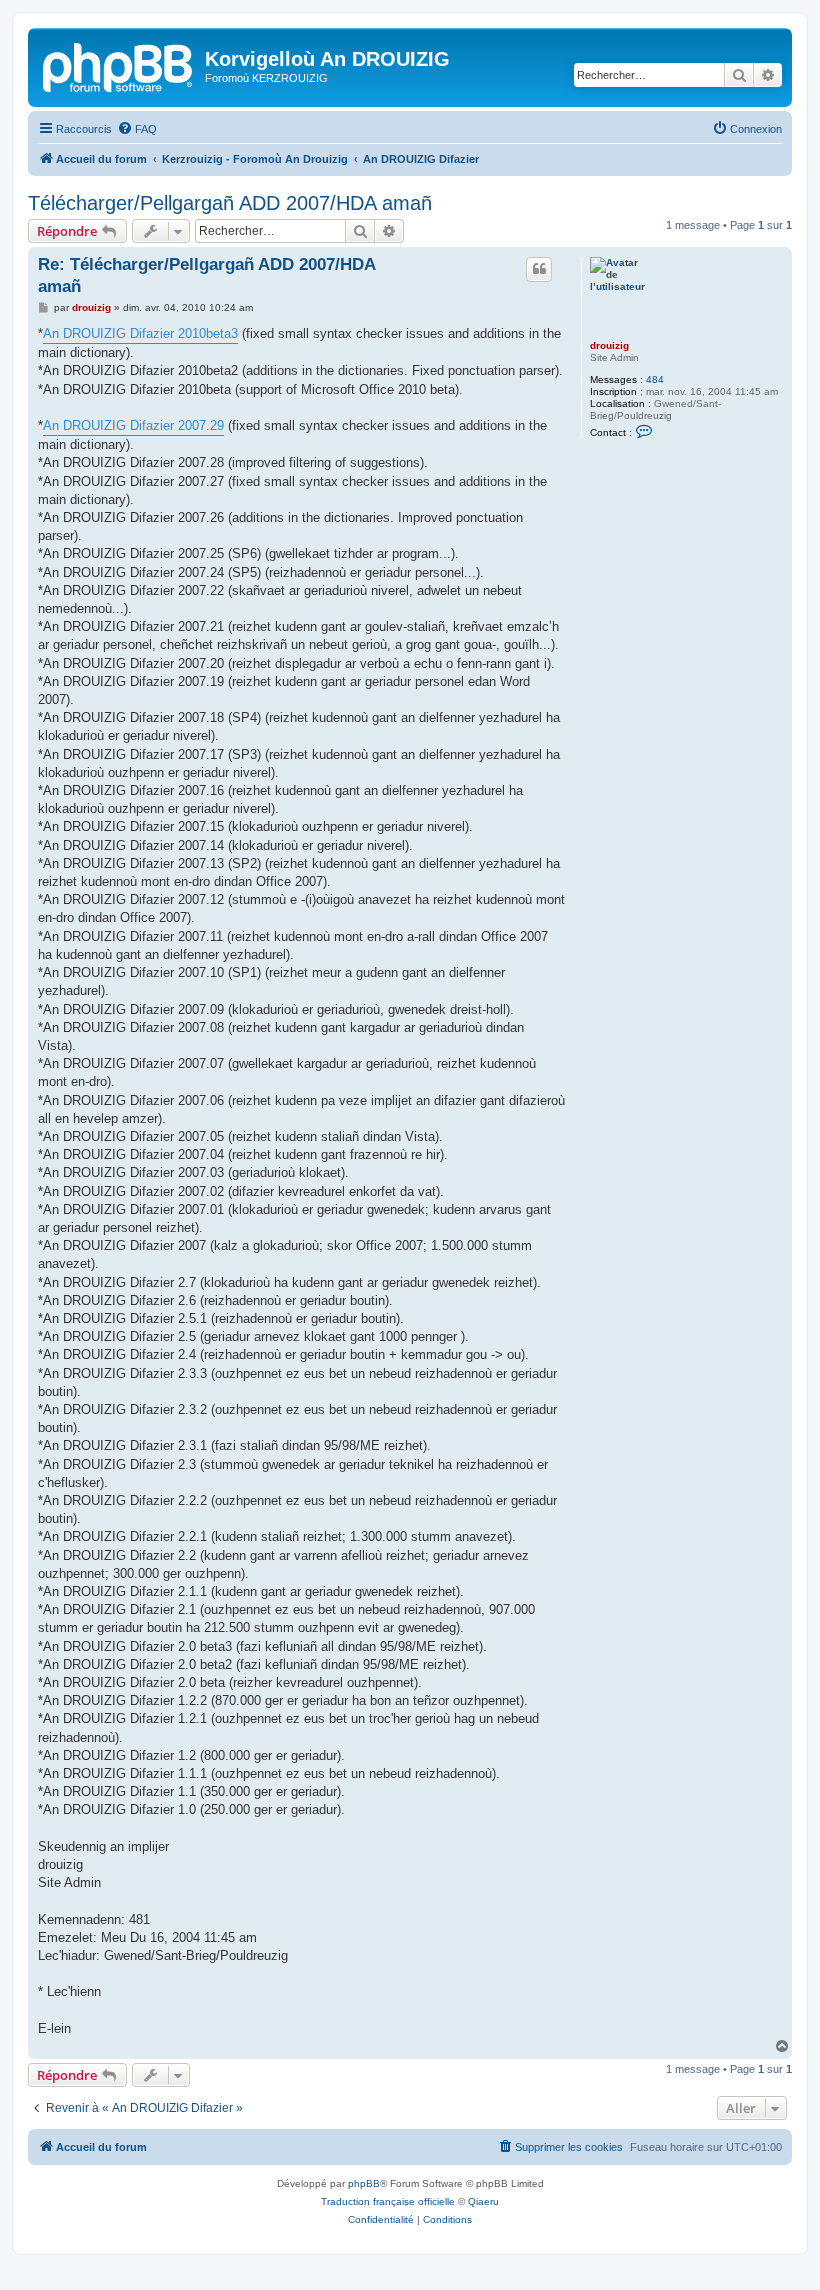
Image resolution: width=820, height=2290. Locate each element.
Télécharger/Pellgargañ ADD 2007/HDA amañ (230, 203)
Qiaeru (483, 2201)
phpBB (364, 2183)
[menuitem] (137, 129)
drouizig (609, 345)
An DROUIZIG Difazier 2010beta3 (140, 333)
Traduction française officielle (388, 2201)
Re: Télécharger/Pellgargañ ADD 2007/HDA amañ (206, 275)
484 (655, 379)
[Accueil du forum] (119, 65)
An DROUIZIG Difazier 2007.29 (133, 425)
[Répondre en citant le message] (539, 269)
